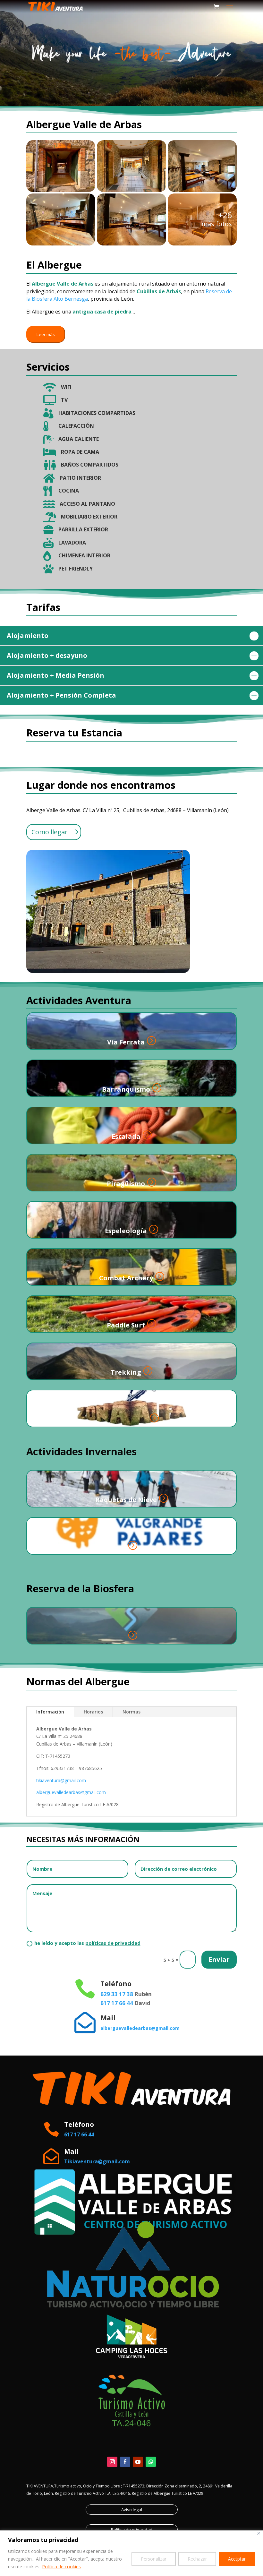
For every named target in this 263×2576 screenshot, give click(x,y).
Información (50, 1712)
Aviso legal (132, 2510)
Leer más (46, 334)
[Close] (259, 2533)
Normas (131, 1712)
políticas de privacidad (113, 1943)
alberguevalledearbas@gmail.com (71, 1792)
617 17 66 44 (117, 2003)
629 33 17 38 (117, 1994)
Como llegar (50, 832)
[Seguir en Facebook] (125, 2462)
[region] (131, 2553)
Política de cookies (61, 2567)
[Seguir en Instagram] (112, 2462)
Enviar (219, 1959)
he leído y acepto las (87, 1943)
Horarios (93, 1712)
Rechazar (197, 2559)
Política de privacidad (132, 2529)
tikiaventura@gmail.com (61, 1780)
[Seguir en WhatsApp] (151, 2462)
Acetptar (237, 2559)
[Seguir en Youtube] (138, 2462)
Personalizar (154, 2559)
